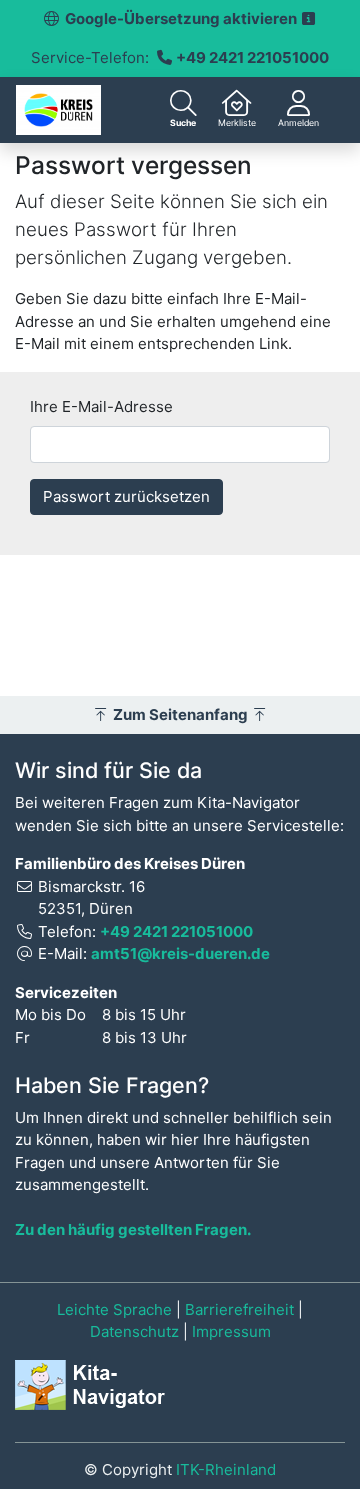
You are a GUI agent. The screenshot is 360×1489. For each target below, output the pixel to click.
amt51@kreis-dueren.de (180, 953)
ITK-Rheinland (226, 1469)
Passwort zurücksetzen (126, 496)
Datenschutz (134, 1331)
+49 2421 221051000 (252, 57)
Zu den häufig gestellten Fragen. (133, 1229)
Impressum (231, 1331)
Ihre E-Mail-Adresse (101, 406)
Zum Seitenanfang (180, 714)
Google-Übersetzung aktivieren (182, 18)
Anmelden (298, 122)
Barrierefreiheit (239, 1309)
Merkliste (237, 122)
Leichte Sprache (114, 1309)
